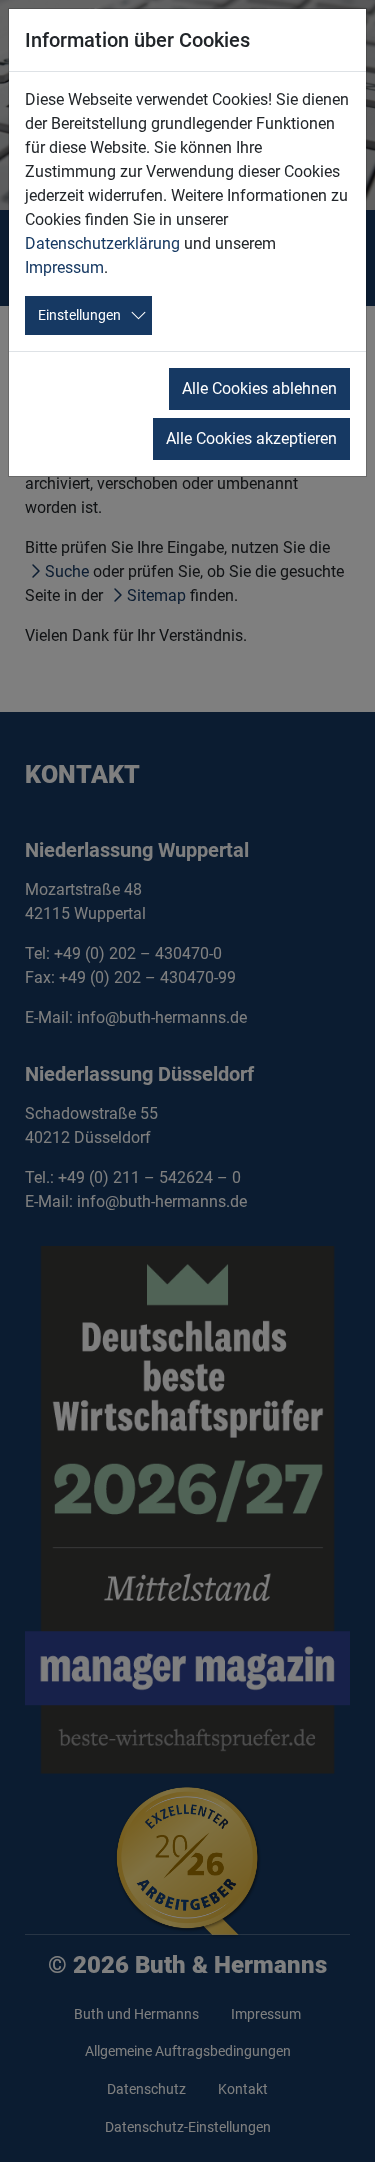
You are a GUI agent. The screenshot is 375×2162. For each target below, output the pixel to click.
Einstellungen (79, 315)
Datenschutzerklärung (102, 243)
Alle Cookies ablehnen (259, 388)
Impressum (64, 267)
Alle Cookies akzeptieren (251, 438)
